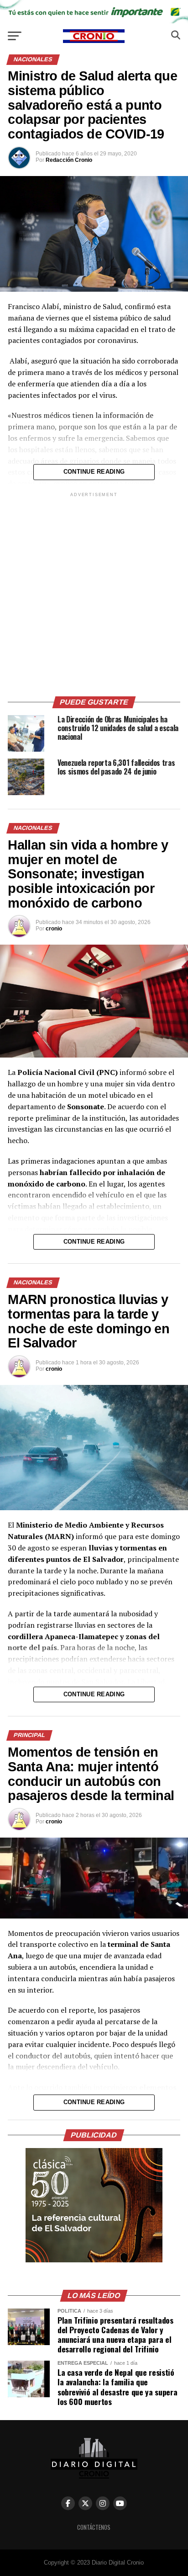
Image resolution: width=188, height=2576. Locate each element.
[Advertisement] (94, 593)
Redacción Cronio (69, 160)
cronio (54, 929)
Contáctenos (94, 2527)
